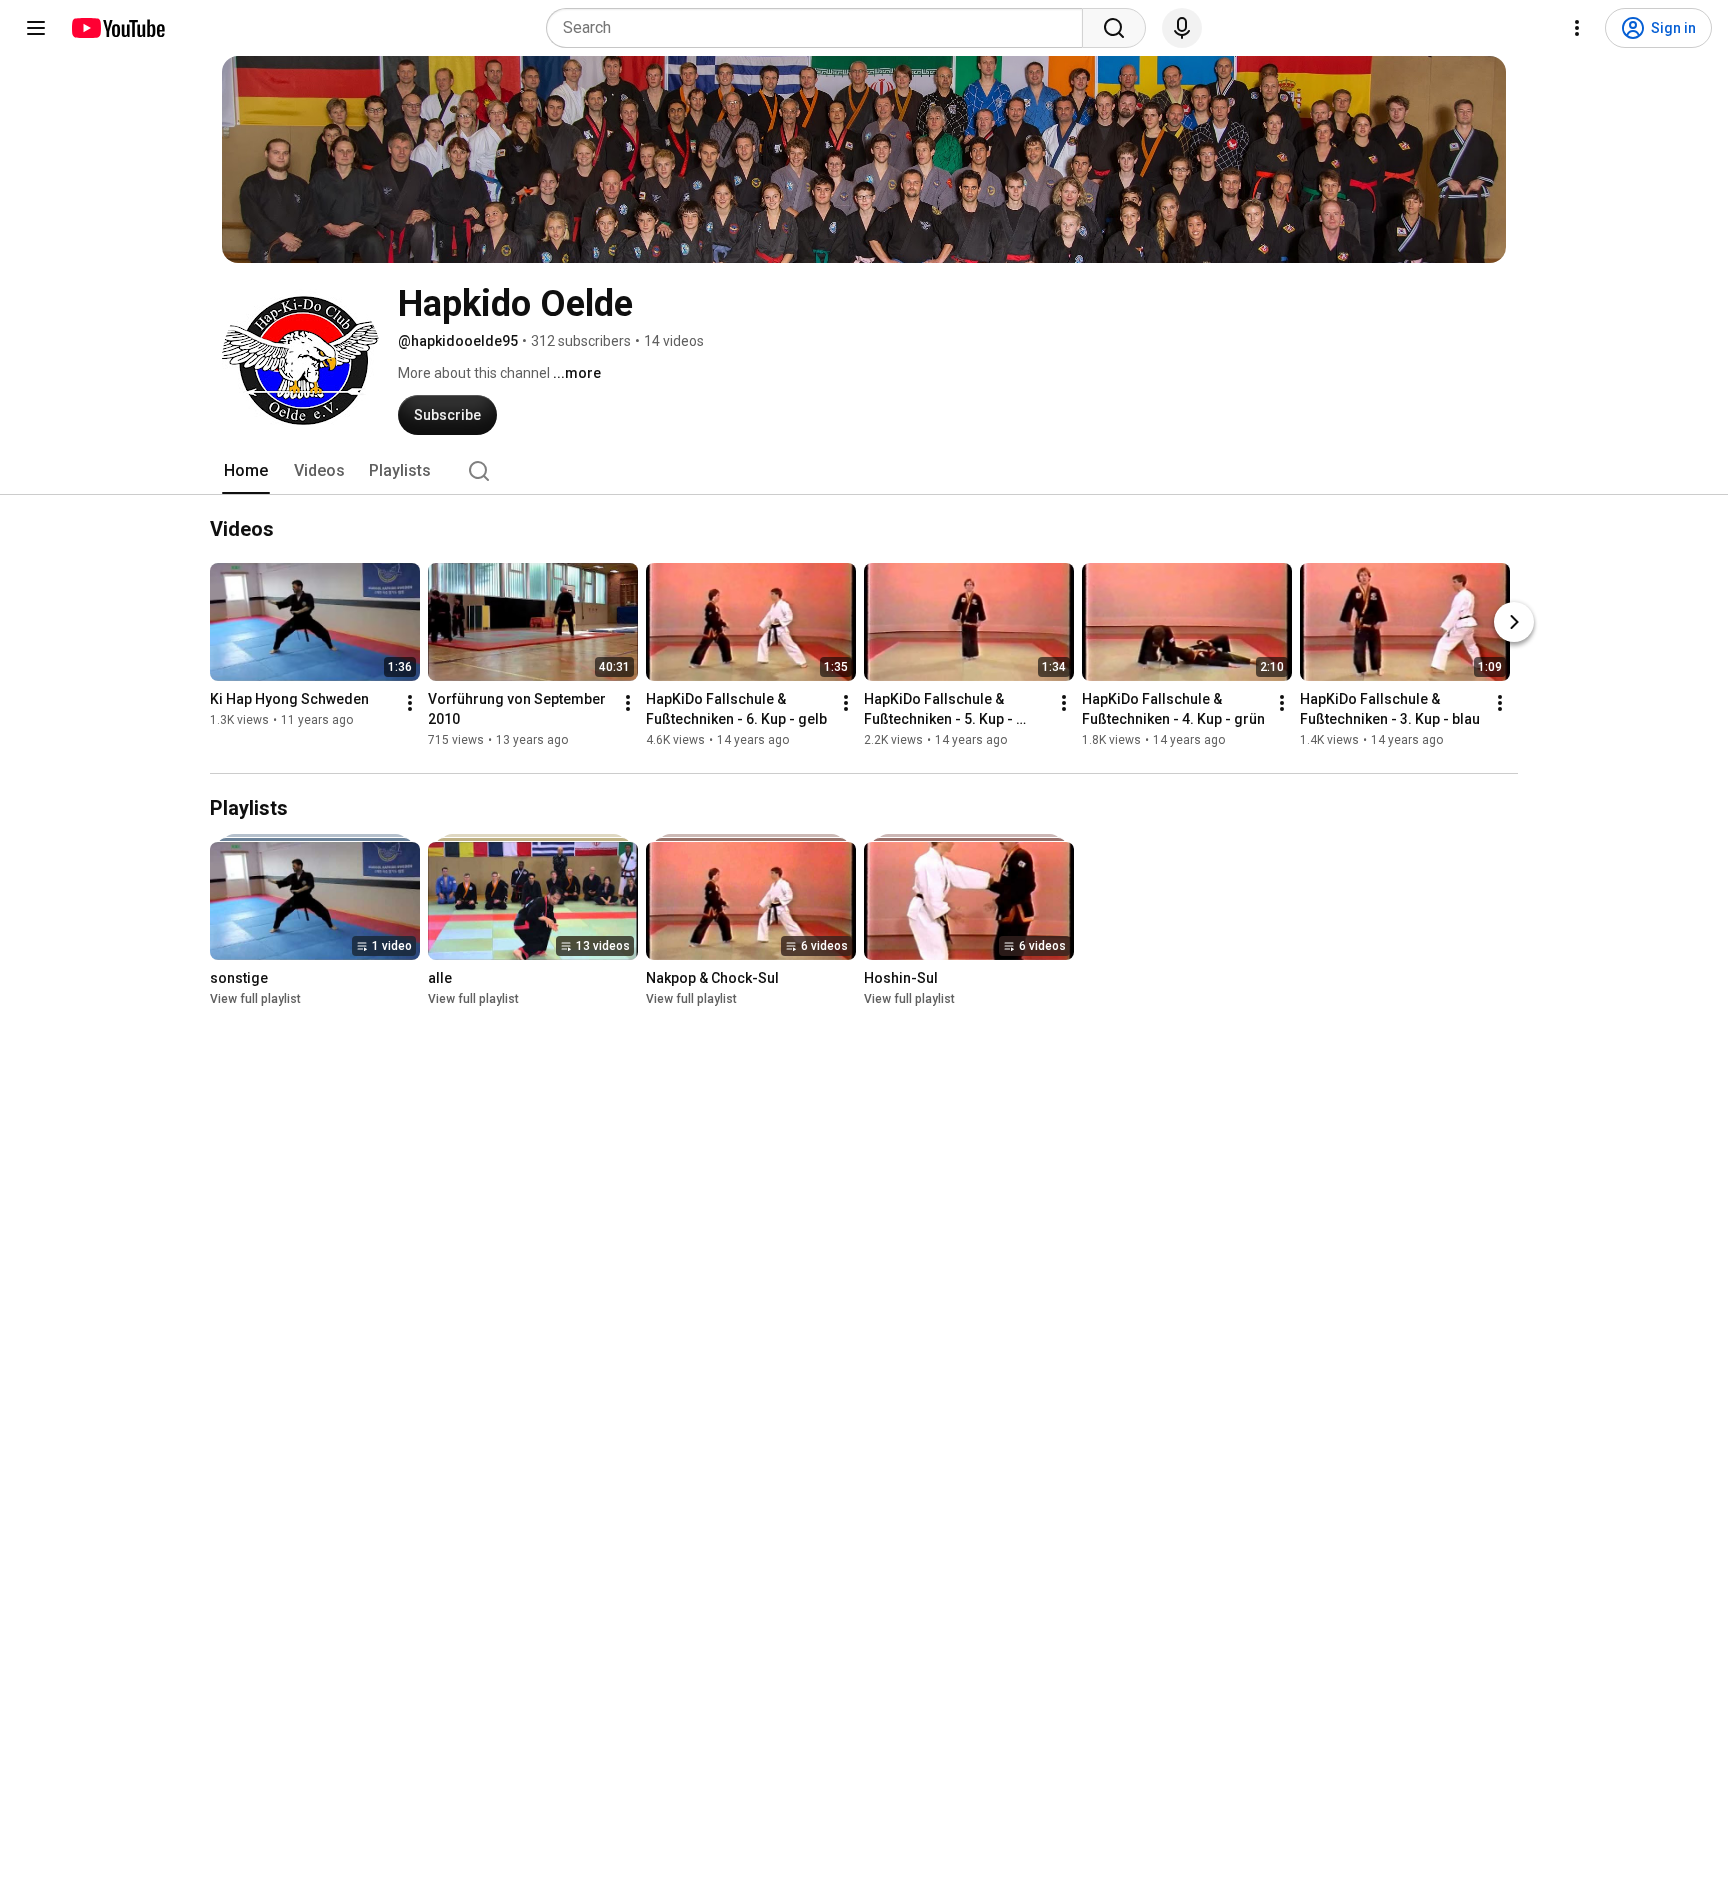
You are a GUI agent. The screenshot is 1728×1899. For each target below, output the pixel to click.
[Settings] (1577, 28)
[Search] (1114, 28)
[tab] (246, 471)
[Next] (1514, 622)
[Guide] (36, 28)
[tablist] (864, 471)
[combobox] (820, 28)
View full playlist (255, 999)
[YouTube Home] (117, 28)
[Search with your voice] (1182, 28)
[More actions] (410, 703)
